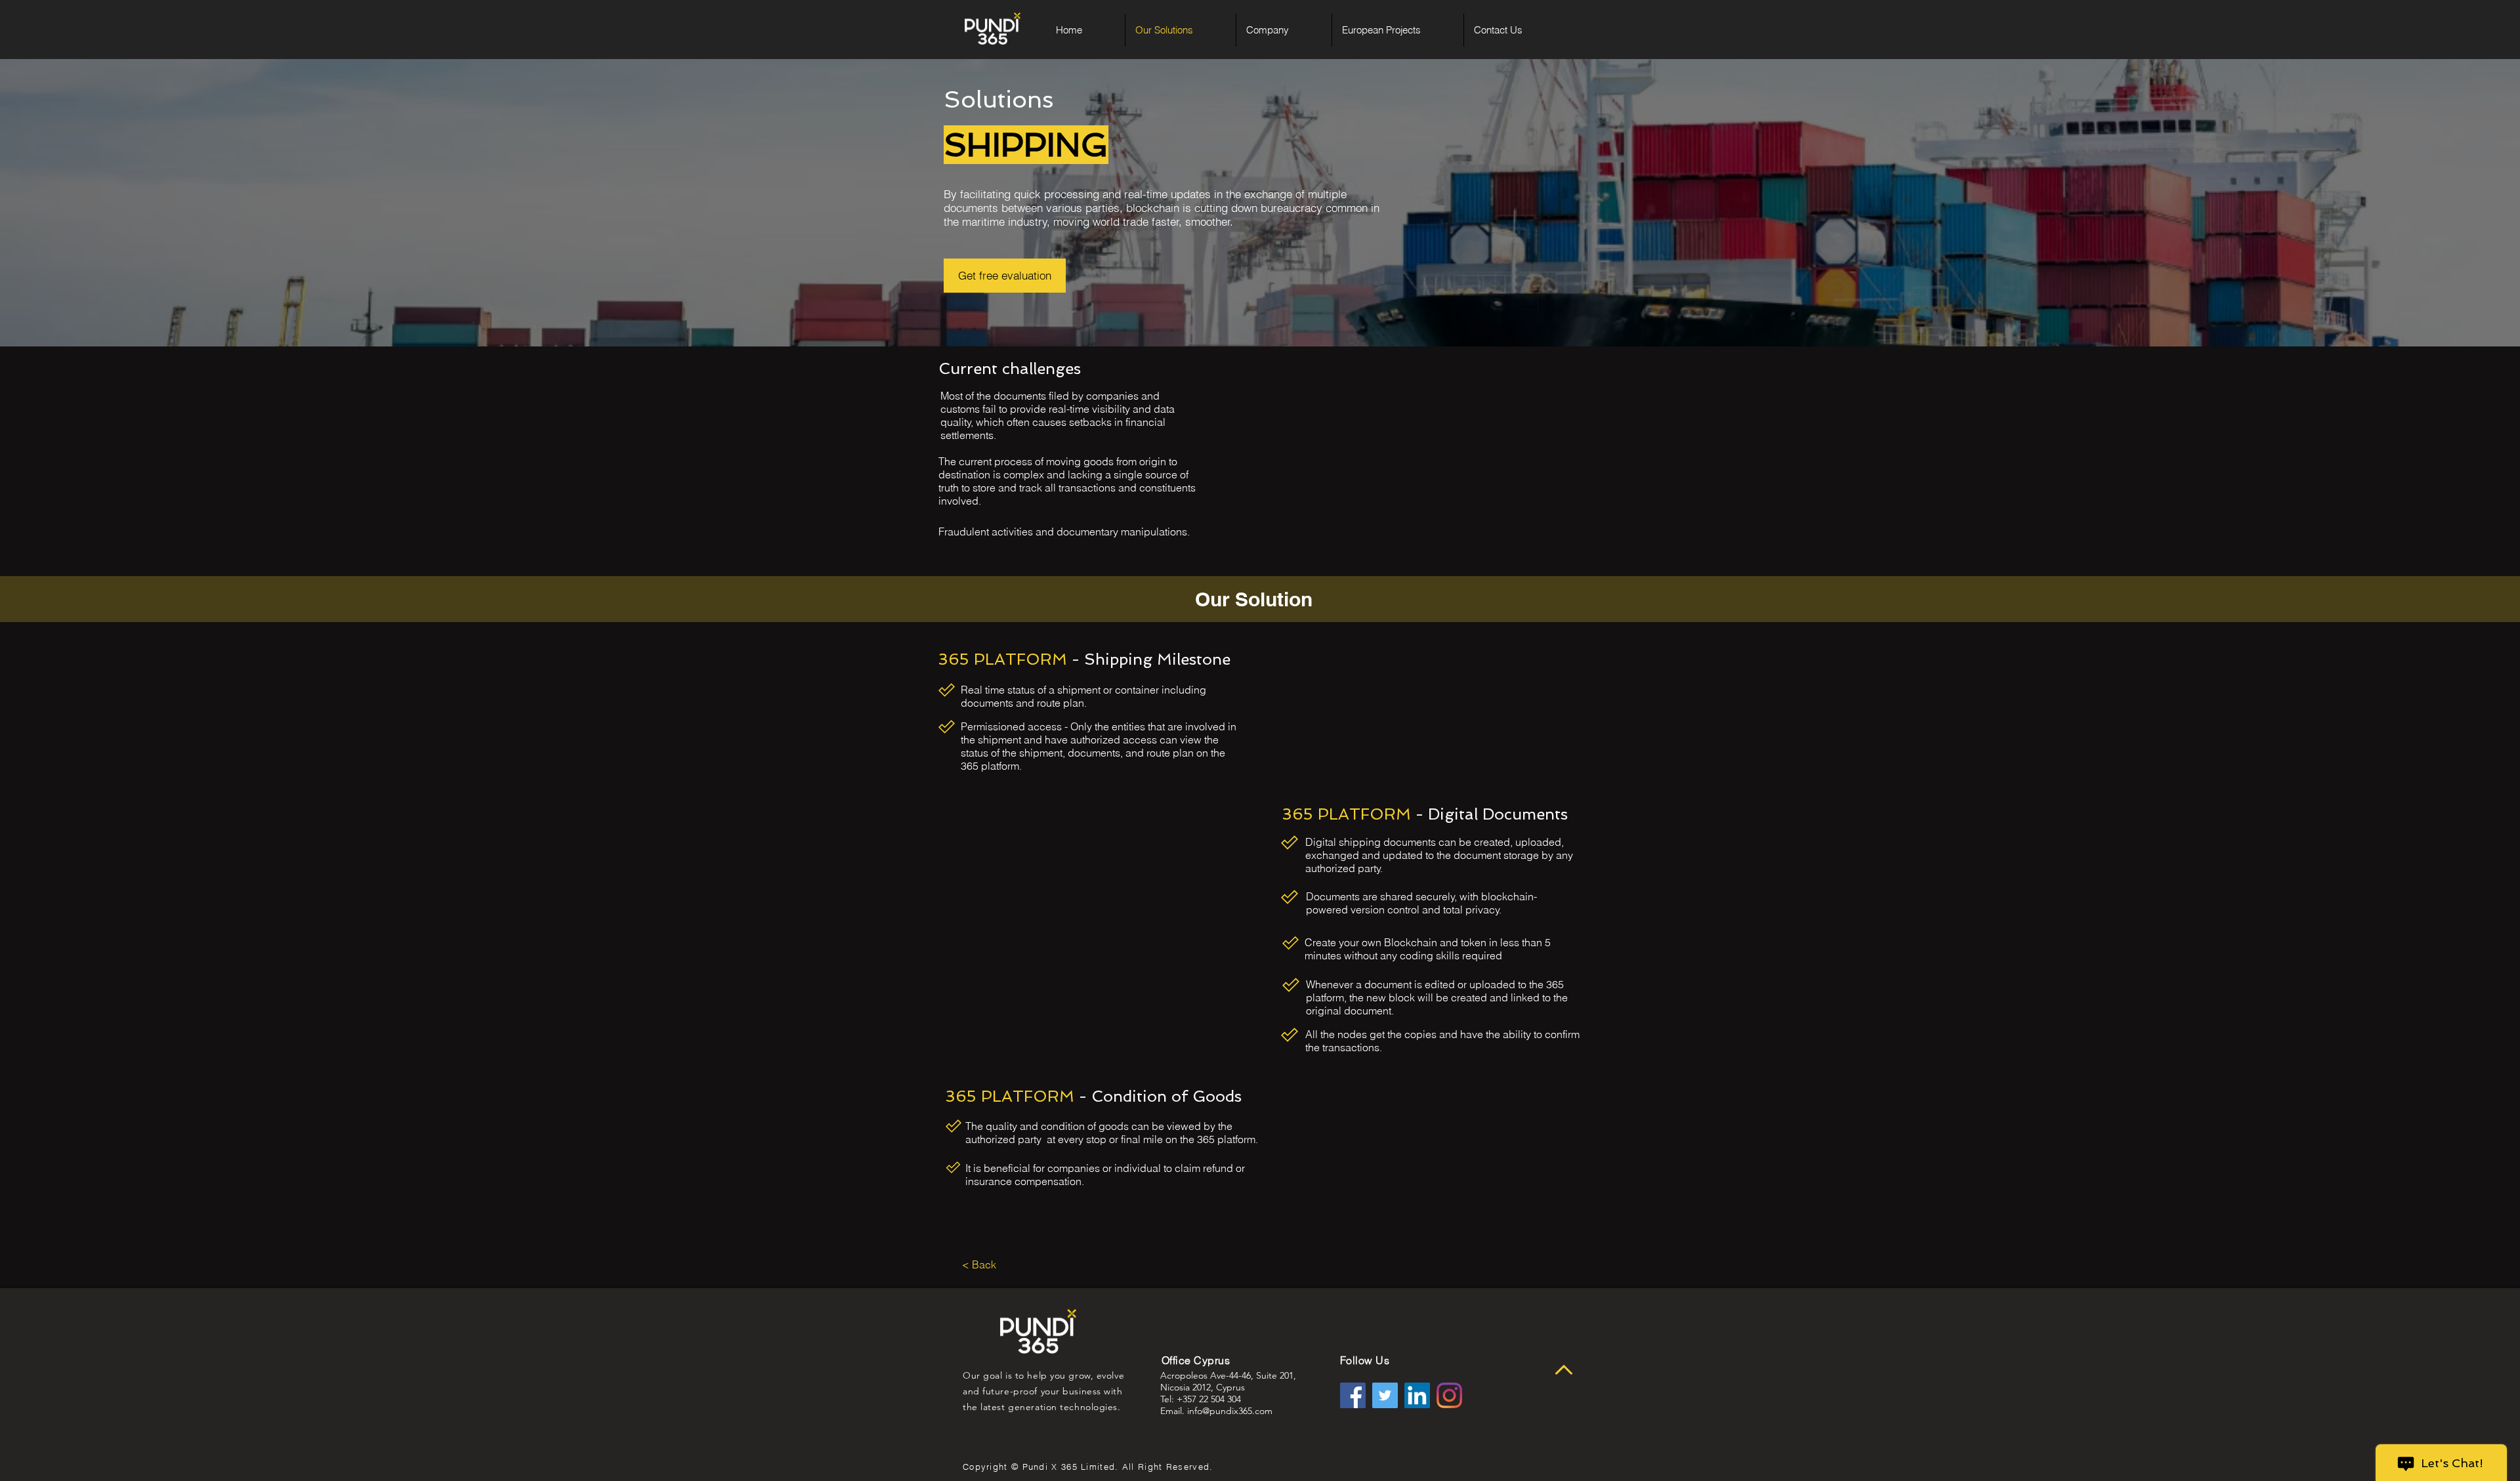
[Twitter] (1385, 1395)
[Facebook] (1353, 1395)
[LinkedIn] (1417, 1395)
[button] (1284, 30)
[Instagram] (1449, 1395)
